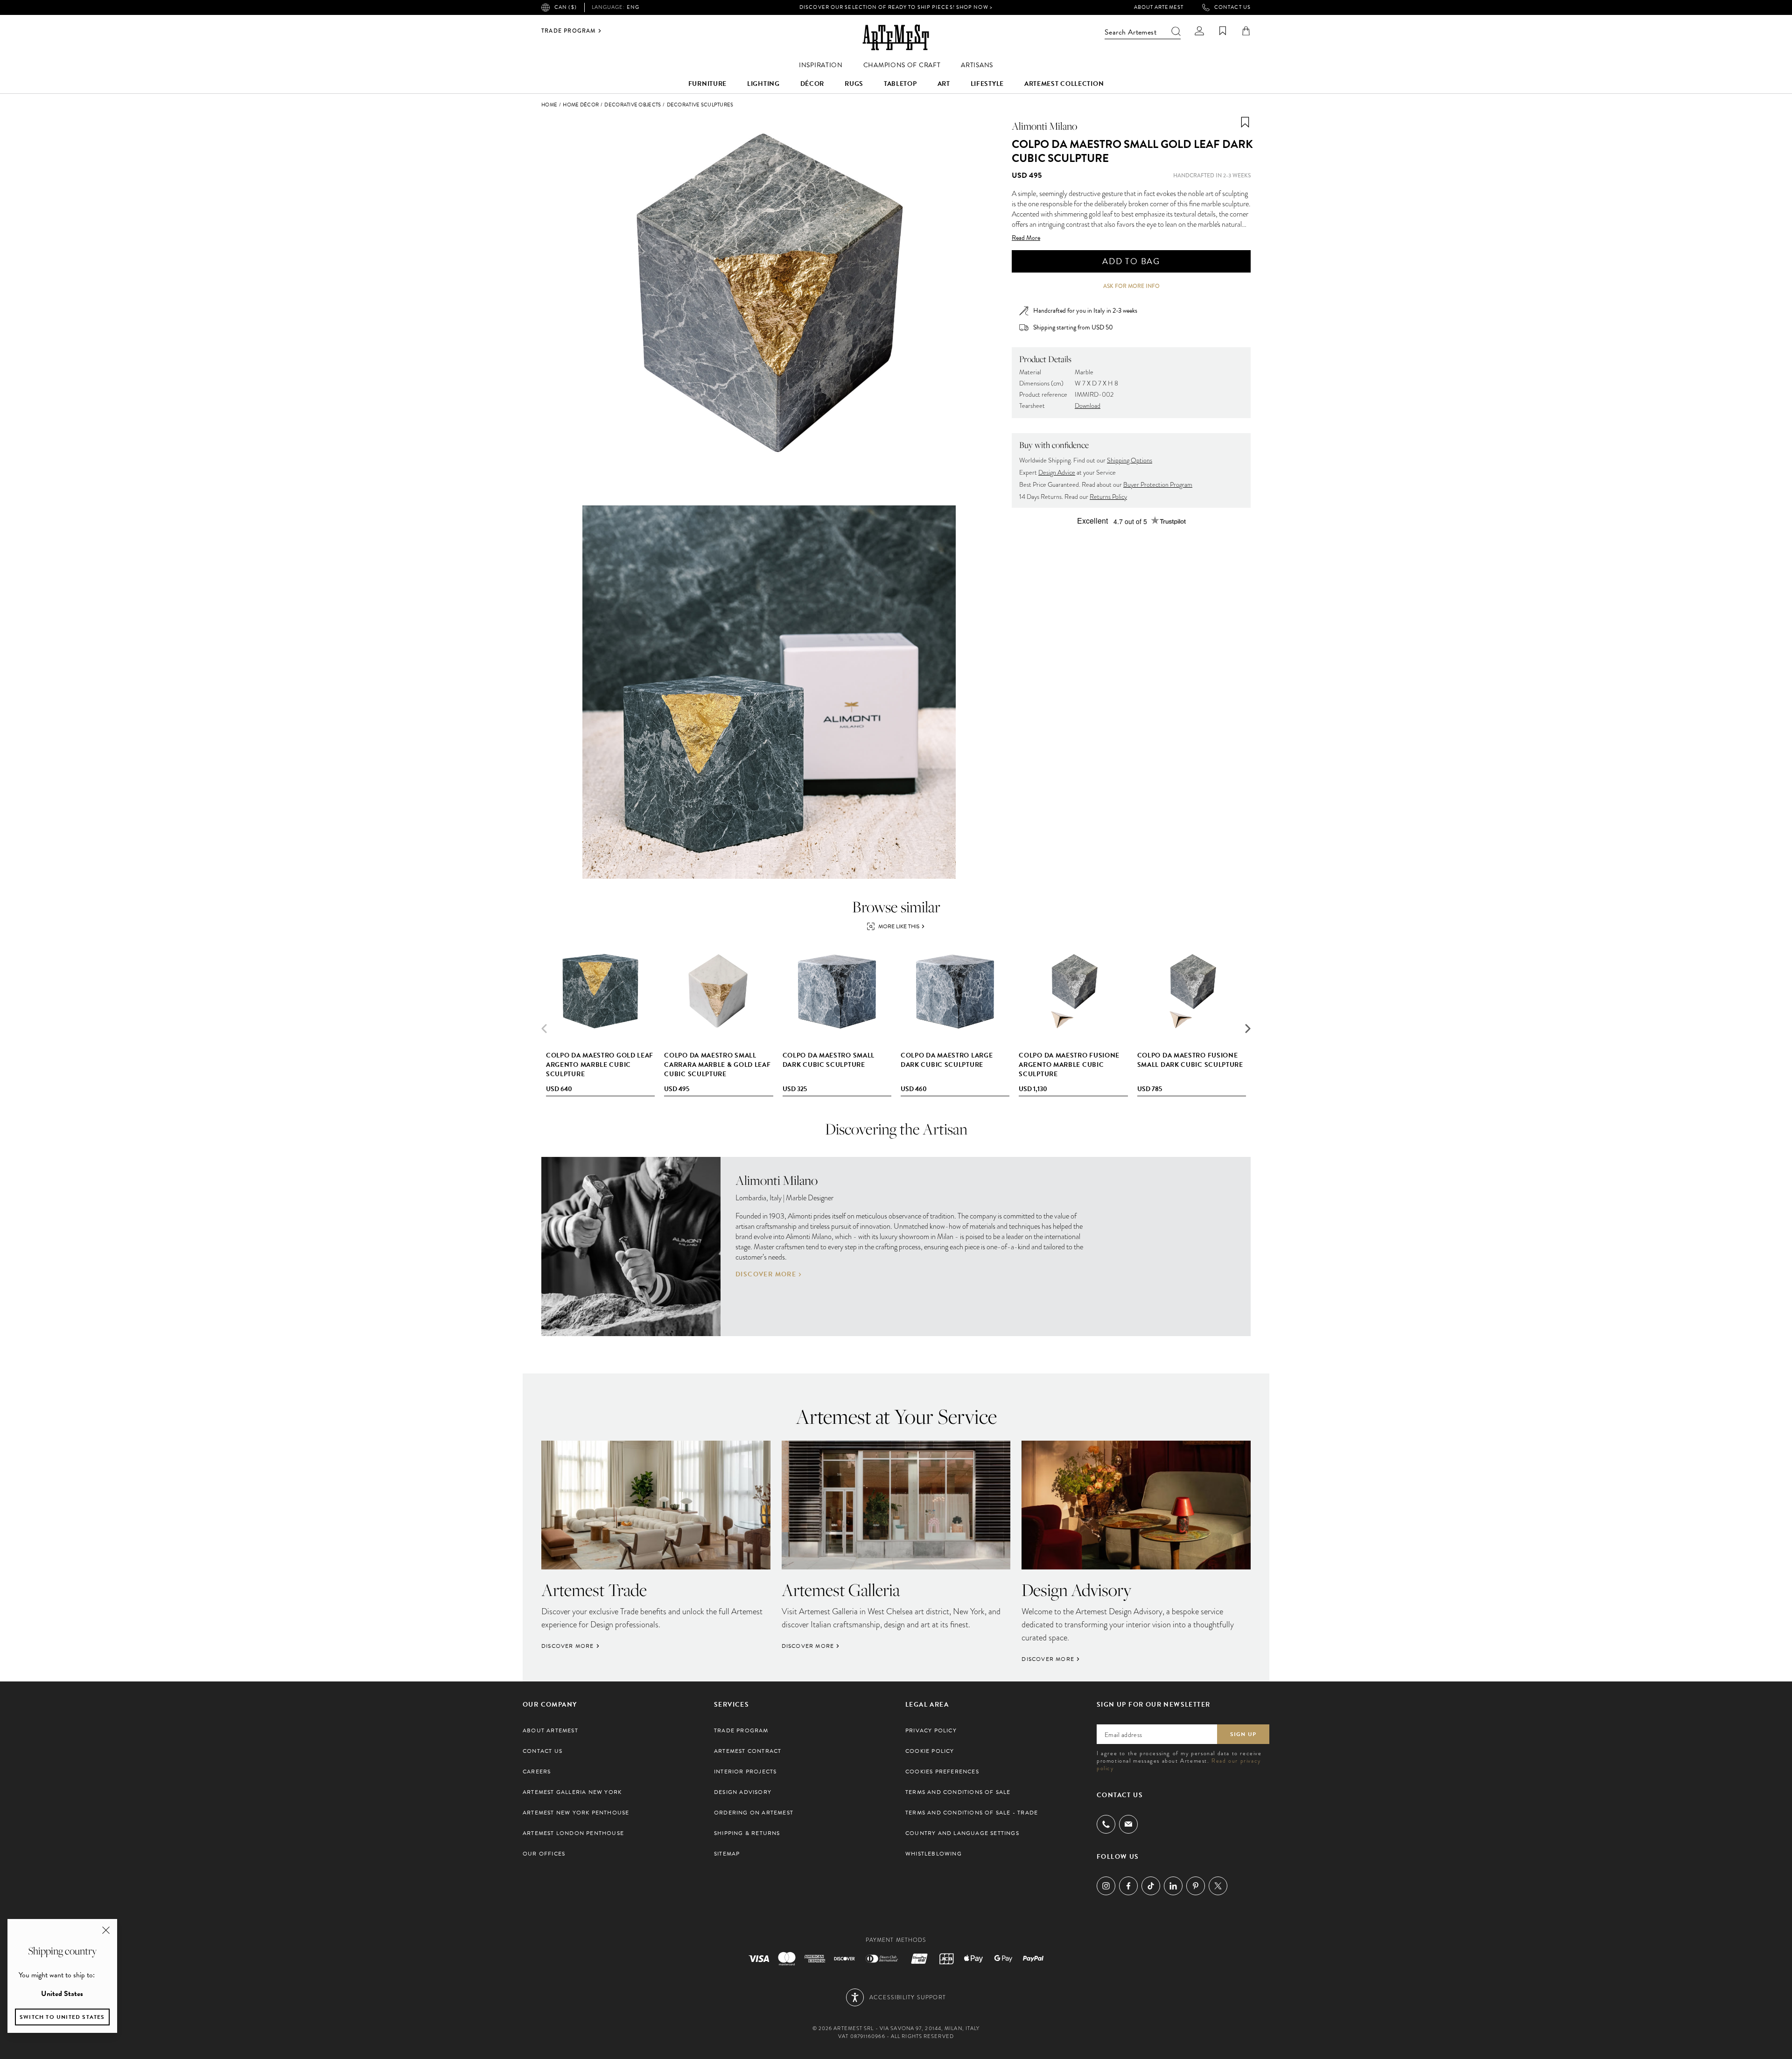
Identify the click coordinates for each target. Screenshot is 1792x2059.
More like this (899, 926)
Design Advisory (743, 1792)
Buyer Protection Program (1158, 485)
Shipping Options (1130, 460)
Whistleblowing (934, 1854)
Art (944, 84)
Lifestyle (987, 84)
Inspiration (821, 65)
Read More (1026, 238)
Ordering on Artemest (754, 1813)
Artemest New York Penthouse (576, 1813)
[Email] (1128, 1824)
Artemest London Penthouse (573, 1833)
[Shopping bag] (1246, 31)
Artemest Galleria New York (572, 1792)
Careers (537, 1772)
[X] (1218, 1886)
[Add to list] (1245, 122)
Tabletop (900, 84)
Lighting (763, 84)
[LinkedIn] (1173, 1886)
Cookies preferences (942, 1772)
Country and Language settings (962, 1833)
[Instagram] (1106, 1886)
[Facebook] (1128, 1886)
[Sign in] (1199, 31)
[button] (1248, 1029)
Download (1088, 406)
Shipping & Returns (747, 1833)
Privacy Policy (931, 1730)
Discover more (766, 1275)
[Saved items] (1223, 31)
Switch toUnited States (62, 2017)
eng (616, 7)
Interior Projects (745, 1772)
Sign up (1243, 1734)
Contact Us (1232, 7)
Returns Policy (1108, 497)
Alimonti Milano (1044, 126)
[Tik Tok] (1151, 1886)
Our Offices (544, 1854)
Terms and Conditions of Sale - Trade (972, 1813)
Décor (812, 84)
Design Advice (1057, 473)
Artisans (977, 65)
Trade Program (569, 31)
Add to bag (1131, 261)
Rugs (854, 84)
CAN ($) (566, 7)
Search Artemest (1130, 32)
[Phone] (1106, 1824)
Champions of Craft (902, 65)
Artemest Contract (748, 1751)
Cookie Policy (930, 1751)
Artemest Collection (1064, 84)
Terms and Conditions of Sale (958, 1792)
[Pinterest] (1196, 1886)
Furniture (707, 84)
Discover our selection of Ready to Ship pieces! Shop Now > (896, 7)
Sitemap (727, 1854)
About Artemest (1159, 7)
